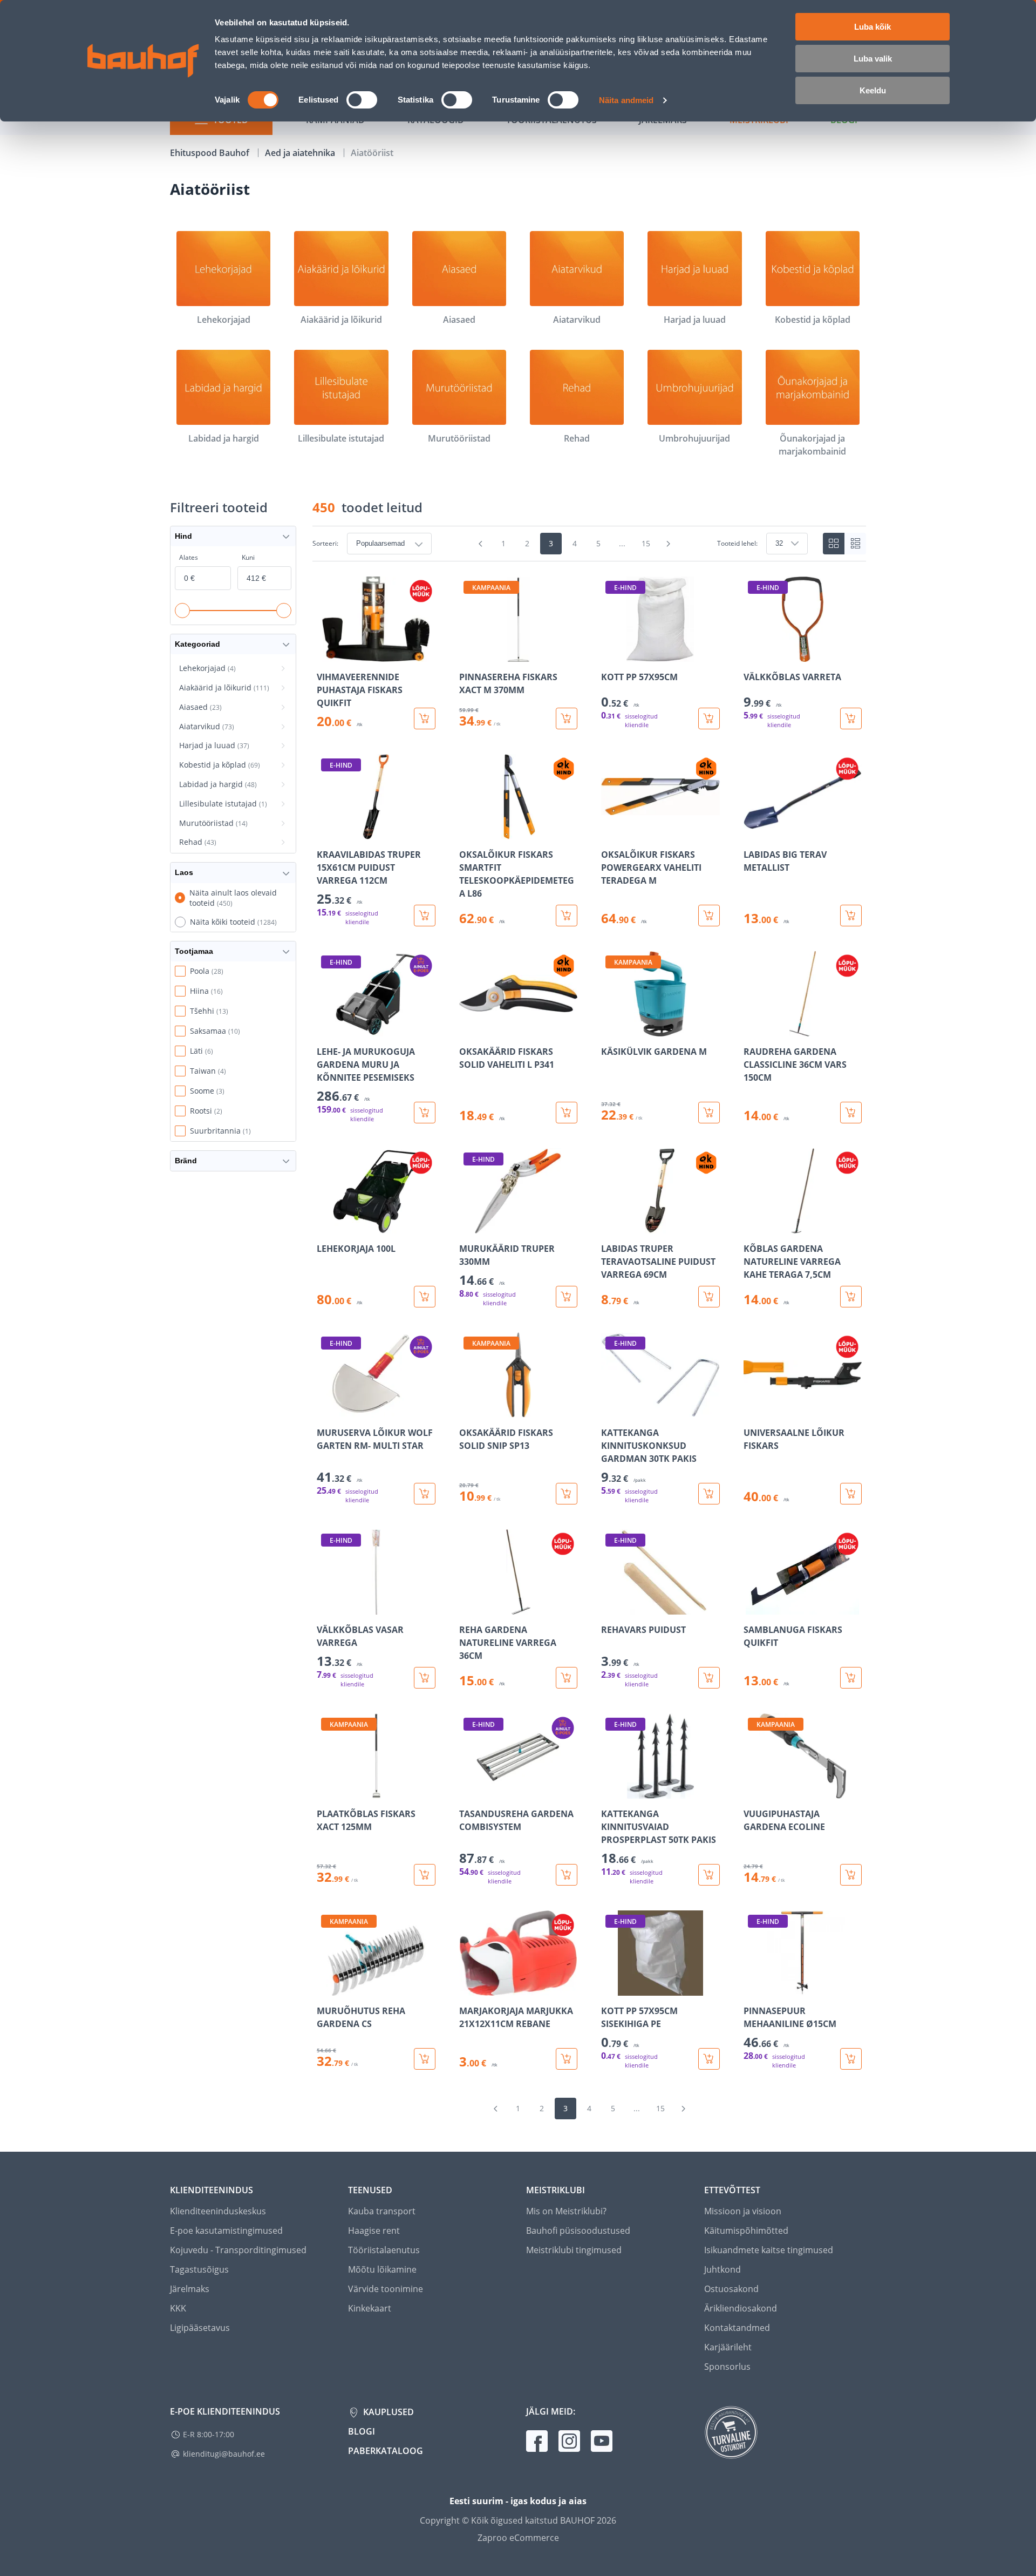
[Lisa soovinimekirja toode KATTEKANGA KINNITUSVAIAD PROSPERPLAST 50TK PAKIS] (610, 1791)
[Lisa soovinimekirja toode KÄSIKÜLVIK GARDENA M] (610, 1029)
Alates (189, 557)
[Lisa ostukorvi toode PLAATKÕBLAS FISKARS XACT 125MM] (425, 1875)
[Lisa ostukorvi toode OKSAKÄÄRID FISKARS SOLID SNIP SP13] (567, 1494)
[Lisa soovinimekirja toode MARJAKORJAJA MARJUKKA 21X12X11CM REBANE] (468, 1988)
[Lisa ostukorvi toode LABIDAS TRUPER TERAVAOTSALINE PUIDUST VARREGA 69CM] (709, 1297)
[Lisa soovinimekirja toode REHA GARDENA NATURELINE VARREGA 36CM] (468, 1607)
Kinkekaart (370, 2308)
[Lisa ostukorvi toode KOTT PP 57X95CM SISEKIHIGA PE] (709, 2059)
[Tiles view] (834, 544)
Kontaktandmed (737, 2328)
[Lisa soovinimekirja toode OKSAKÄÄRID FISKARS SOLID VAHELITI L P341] (468, 1029)
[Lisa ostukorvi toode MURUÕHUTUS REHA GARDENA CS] (425, 2059)
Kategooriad (197, 644)
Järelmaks (190, 2289)
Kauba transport (382, 2211)
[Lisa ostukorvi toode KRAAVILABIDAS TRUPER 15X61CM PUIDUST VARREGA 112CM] (425, 916)
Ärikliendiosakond (741, 2308)
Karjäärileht (728, 2347)
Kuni (248, 557)
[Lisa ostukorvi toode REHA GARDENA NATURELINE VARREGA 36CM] (567, 1678)
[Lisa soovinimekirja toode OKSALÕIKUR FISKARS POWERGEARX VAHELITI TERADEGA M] (610, 832)
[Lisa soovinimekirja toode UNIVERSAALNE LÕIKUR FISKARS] (753, 1410)
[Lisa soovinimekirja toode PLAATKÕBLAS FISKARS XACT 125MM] (326, 1791)
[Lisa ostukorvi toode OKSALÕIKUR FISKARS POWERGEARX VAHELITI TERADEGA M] (709, 916)
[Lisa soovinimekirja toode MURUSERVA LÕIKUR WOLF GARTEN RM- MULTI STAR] (326, 1410)
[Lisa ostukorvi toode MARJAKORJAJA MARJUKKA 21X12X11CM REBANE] (567, 2059)
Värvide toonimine (386, 2289)
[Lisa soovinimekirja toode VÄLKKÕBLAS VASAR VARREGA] (326, 1607)
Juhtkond (723, 2269)
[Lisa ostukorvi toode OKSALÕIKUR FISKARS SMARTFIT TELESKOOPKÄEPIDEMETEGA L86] (567, 916)
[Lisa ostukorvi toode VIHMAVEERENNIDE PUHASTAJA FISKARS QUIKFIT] (425, 718)
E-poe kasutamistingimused (226, 2231)
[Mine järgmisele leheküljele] (669, 544)
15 (646, 543)
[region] (589, 1323)
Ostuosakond (731, 2289)
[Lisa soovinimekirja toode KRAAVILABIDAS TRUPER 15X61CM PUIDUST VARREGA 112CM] (326, 832)
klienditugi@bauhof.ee (224, 2454)
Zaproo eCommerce (518, 2538)
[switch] (362, 100)
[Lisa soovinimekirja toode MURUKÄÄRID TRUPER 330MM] (468, 1226)
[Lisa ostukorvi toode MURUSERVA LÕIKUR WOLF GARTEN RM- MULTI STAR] (425, 1494)
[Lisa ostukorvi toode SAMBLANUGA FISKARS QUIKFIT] (851, 1678)
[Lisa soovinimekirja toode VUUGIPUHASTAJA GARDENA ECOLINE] (753, 1791)
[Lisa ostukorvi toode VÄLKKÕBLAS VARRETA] (851, 718)
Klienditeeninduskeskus (218, 2211)
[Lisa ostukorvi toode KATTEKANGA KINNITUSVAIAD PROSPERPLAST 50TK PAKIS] (709, 1875)
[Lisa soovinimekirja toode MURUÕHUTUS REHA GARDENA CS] (326, 1988)
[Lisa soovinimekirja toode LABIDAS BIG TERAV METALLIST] (753, 832)
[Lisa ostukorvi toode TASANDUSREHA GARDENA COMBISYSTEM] (567, 1875)
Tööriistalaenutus (384, 2250)
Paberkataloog (386, 2451)
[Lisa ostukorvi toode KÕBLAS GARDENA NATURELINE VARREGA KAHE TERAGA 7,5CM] (851, 1297)
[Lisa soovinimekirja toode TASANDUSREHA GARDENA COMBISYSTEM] (468, 1791)
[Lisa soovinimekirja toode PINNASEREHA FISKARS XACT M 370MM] (468, 654)
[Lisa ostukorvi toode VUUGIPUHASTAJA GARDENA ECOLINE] (851, 1875)
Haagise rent (374, 2231)
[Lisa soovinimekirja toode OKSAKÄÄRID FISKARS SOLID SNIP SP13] (468, 1410)
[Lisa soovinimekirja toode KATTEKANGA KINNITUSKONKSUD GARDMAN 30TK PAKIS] (610, 1410)
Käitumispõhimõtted (746, 2231)
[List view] (855, 544)
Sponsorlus (727, 2367)
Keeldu (873, 90)
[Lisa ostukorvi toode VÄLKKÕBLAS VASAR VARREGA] (425, 1678)
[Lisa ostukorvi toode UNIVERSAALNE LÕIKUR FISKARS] (851, 1494)
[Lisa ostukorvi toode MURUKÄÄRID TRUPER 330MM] (567, 1297)
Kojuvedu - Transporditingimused (238, 2250)
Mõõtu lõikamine (382, 2269)
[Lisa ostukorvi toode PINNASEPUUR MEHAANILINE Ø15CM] (851, 2059)
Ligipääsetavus (200, 2328)
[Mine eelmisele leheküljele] (481, 544)
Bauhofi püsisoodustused (578, 2231)
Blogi (362, 2431)
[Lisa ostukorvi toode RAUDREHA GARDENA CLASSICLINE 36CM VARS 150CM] (851, 1113)
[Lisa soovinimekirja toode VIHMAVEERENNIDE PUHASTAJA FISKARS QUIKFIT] (326, 654)
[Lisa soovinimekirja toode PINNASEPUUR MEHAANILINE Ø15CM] (753, 1988)
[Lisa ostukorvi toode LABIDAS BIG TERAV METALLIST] (851, 916)
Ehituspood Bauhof (211, 153)
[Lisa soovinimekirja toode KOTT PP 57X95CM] (610, 654)
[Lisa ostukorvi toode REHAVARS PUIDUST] (709, 1678)
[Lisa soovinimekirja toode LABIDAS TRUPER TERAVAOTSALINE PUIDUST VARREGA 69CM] (610, 1226)
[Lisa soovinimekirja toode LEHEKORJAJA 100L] (326, 1226)
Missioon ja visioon (743, 2211)
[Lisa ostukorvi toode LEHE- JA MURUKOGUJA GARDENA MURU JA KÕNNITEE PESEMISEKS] (425, 1113)
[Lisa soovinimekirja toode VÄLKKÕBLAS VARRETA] (753, 654)
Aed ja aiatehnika (301, 153)
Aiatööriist (372, 153)
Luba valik (873, 59)
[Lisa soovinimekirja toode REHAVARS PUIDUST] (610, 1607)
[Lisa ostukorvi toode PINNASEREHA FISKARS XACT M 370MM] (567, 718)
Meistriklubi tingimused (574, 2250)
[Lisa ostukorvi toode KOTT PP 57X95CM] (709, 718)
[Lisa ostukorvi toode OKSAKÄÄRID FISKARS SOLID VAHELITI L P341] (567, 1113)
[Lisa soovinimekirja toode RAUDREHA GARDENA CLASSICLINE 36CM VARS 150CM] (753, 1029)
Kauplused (387, 2412)
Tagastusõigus (199, 2269)
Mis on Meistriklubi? (566, 2211)
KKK (178, 2308)
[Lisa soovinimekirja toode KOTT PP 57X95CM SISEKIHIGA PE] (610, 1988)
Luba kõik (873, 27)
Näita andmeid (626, 100)
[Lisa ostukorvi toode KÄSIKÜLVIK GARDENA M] (709, 1113)
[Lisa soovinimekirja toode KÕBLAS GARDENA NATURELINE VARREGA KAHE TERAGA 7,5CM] (753, 1226)
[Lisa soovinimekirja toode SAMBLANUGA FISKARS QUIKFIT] (753, 1607)
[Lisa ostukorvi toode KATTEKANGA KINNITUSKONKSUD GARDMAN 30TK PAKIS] (709, 1494)
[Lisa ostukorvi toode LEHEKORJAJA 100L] (425, 1297)
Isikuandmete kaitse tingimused (769, 2250)
